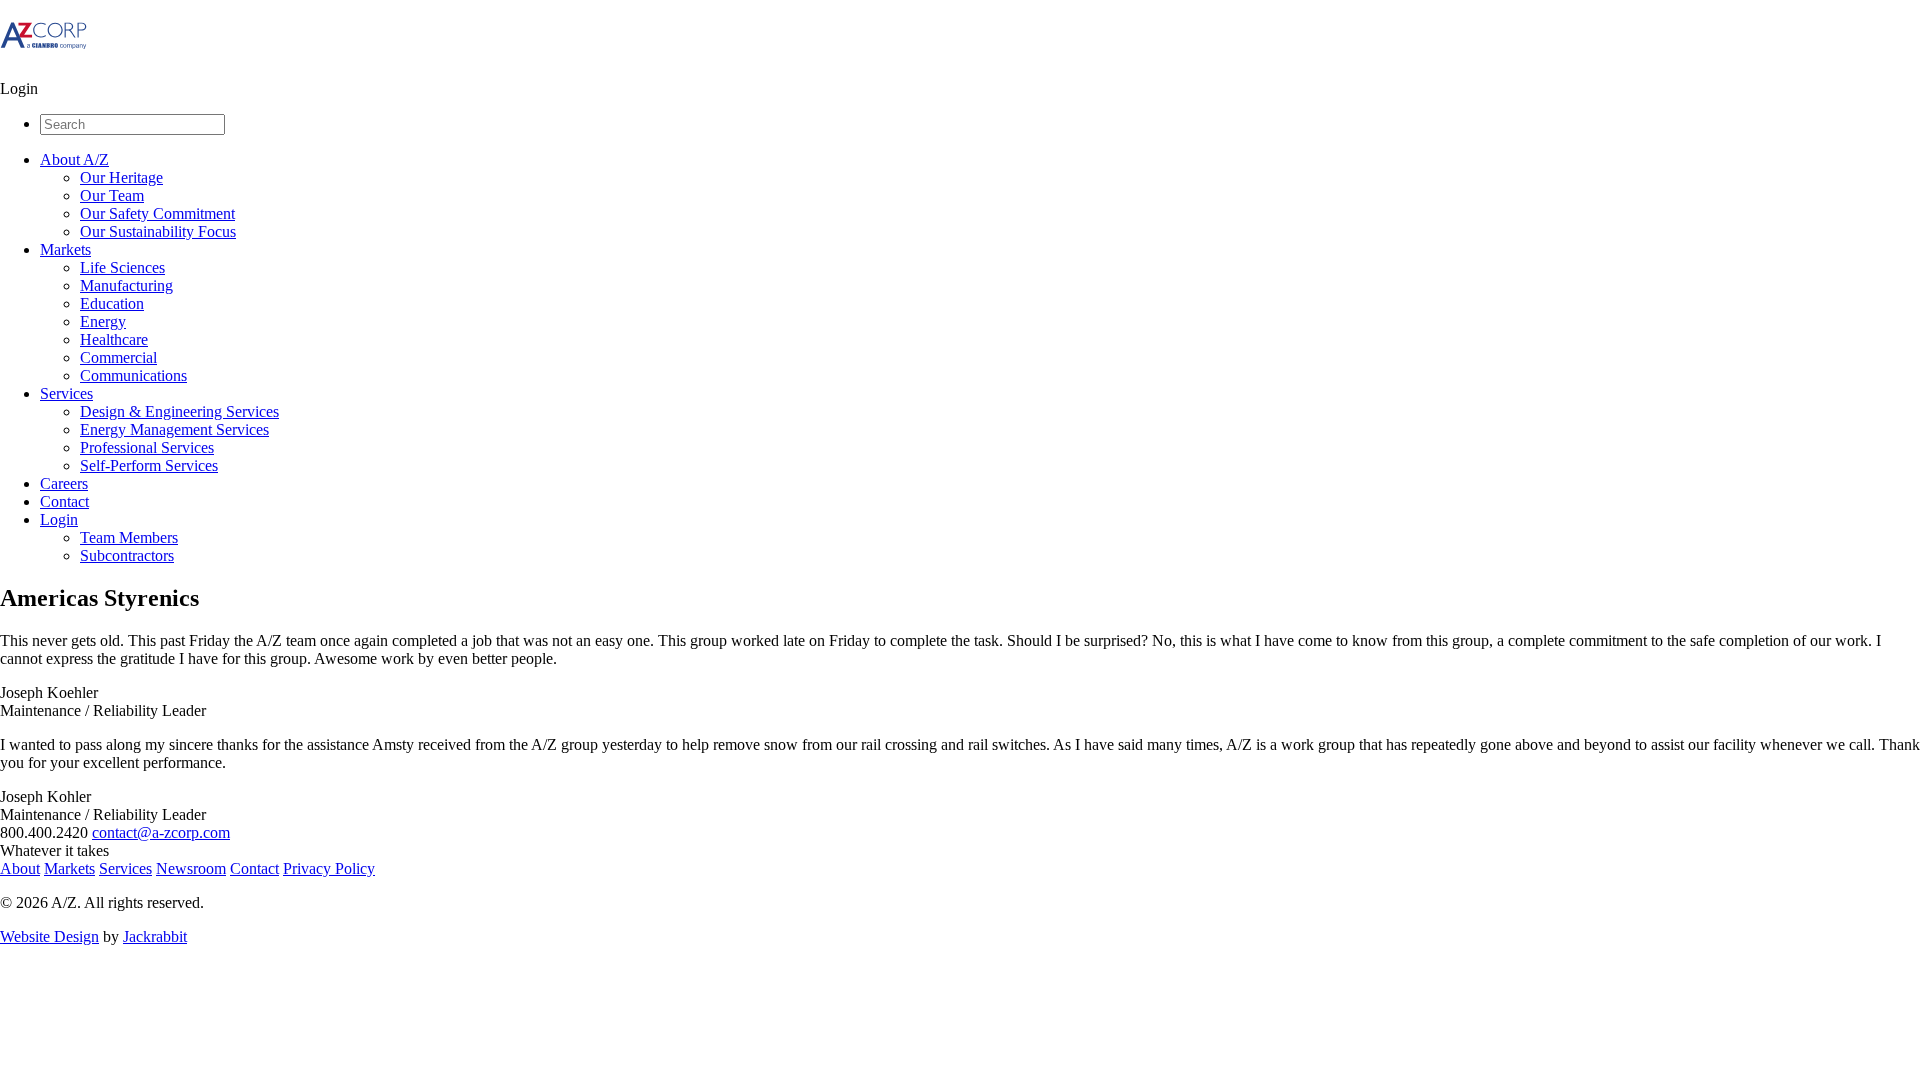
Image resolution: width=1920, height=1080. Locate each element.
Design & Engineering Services (179, 411)
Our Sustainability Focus (158, 231)
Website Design (49, 936)
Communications (133, 375)
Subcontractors (127, 555)
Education (112, 303)
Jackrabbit (155, 936)
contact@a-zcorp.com (161, 832)
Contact (64, 501)
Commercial (118, 357)
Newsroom (191, 868)
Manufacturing (126, 285)
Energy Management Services (174, 429)
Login (59, 519)
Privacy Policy (329, 868)
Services (66, 393)
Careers (64, 483)
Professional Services (147, 447)
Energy (103, 321)
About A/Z (74, 159)
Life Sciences (122, 267)
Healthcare (114, 339)
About (20, 868)
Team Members (129, 537)
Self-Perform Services (149, 465)
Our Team (112, 195)
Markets (65, 249)
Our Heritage (121, 177)
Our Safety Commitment (157, 213)
